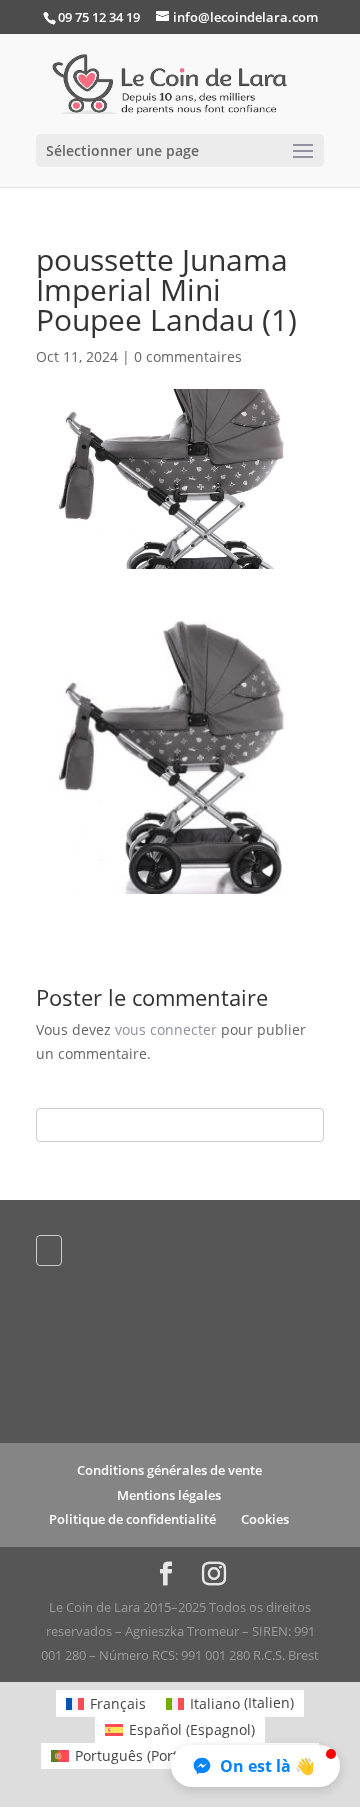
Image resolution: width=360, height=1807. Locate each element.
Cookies (265, 1519)
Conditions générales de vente (169, 1470)
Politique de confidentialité (132, 1519)
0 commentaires (188, 356)
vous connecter (166, 1029)
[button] (255, 1766)
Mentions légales (169, 1495)
